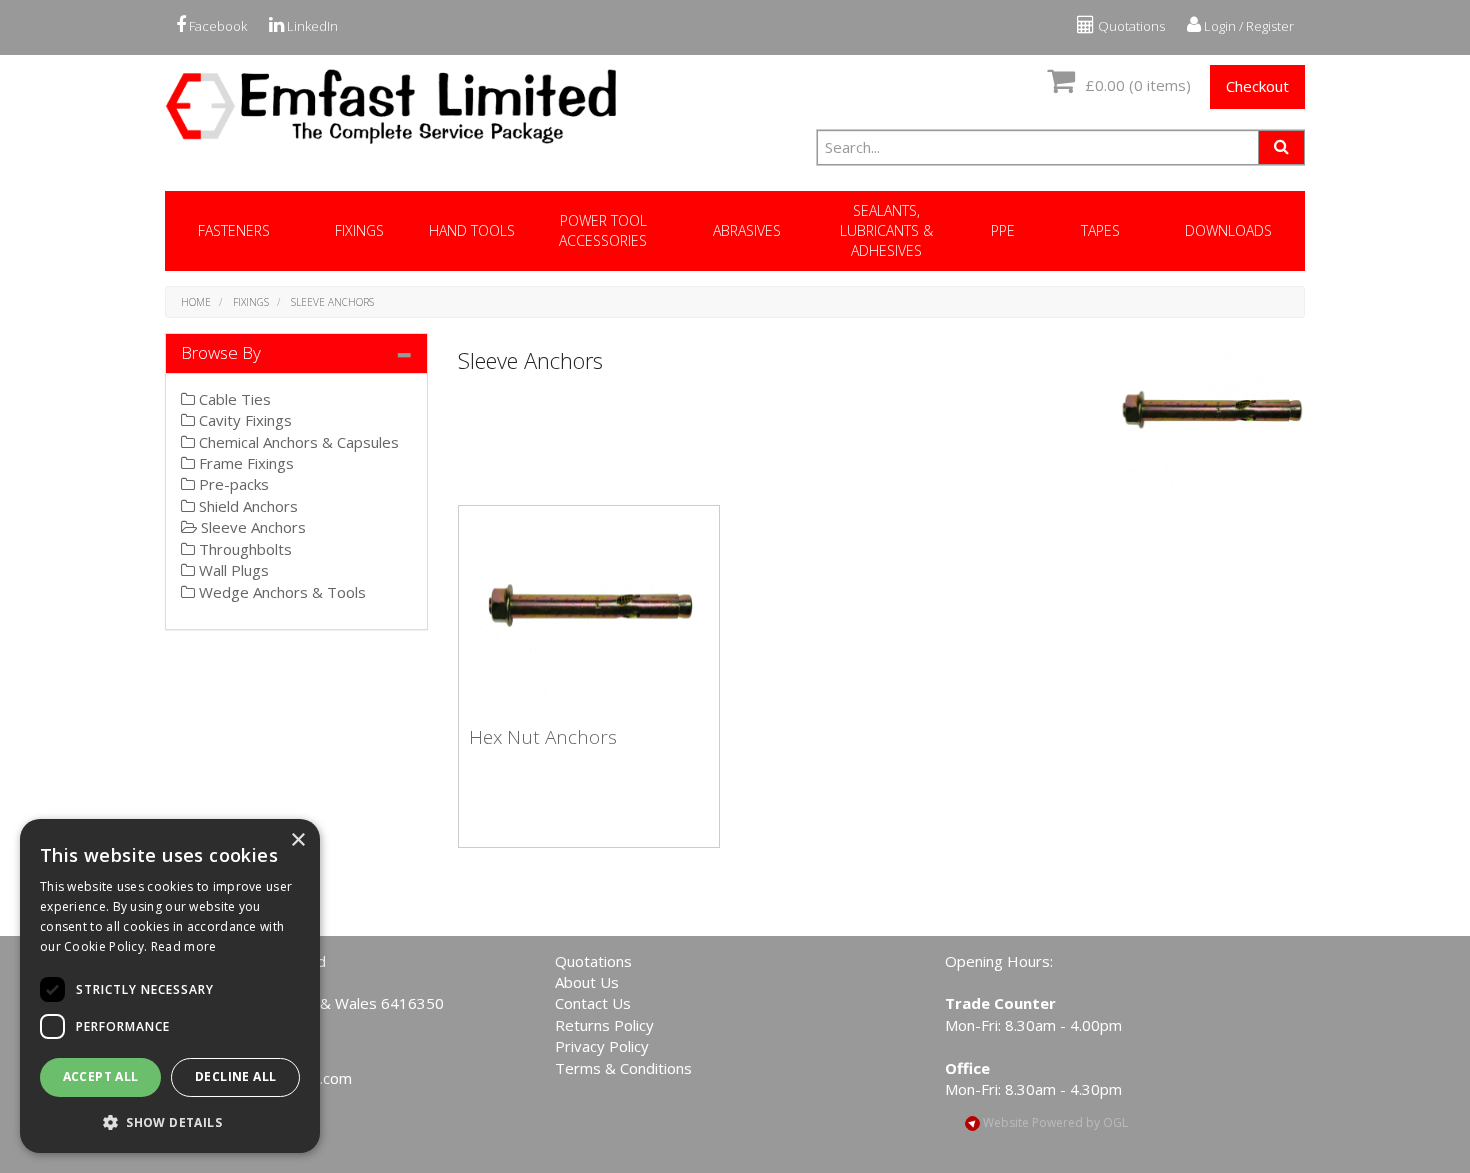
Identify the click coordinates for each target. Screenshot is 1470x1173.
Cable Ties (233, 399)
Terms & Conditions (623, 1068)
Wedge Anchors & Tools (280, 592)
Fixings (359, 230)
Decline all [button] (235, 1076)
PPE (1003, 230)
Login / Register (1247, 26)
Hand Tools (472, 230)
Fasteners (234, 230)
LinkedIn (311, 26)
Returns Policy (604, 1025)
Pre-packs (232, 484)
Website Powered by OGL (1054, 1122)
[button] (170, 1121)
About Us (587, 982)
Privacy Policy (602, 1046)
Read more (184, 946)
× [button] (297, 840)
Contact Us (593, 1003)
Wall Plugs (232, 570)
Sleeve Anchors (332, 302)
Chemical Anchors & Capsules (297, 442)
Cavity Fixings (243, 420)
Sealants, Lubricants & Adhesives (886, 230)
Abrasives (747, 230)
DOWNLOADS (1228, 230)
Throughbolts (243, 549)
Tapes (1100, 230)
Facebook (216, 26)
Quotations (1130, 26)
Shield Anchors (246, 506)
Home (196, 302)
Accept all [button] (101, 1076)
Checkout (1257, 86)
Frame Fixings (244, 463)
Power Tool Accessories (603, 230)
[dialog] (170, 986)
